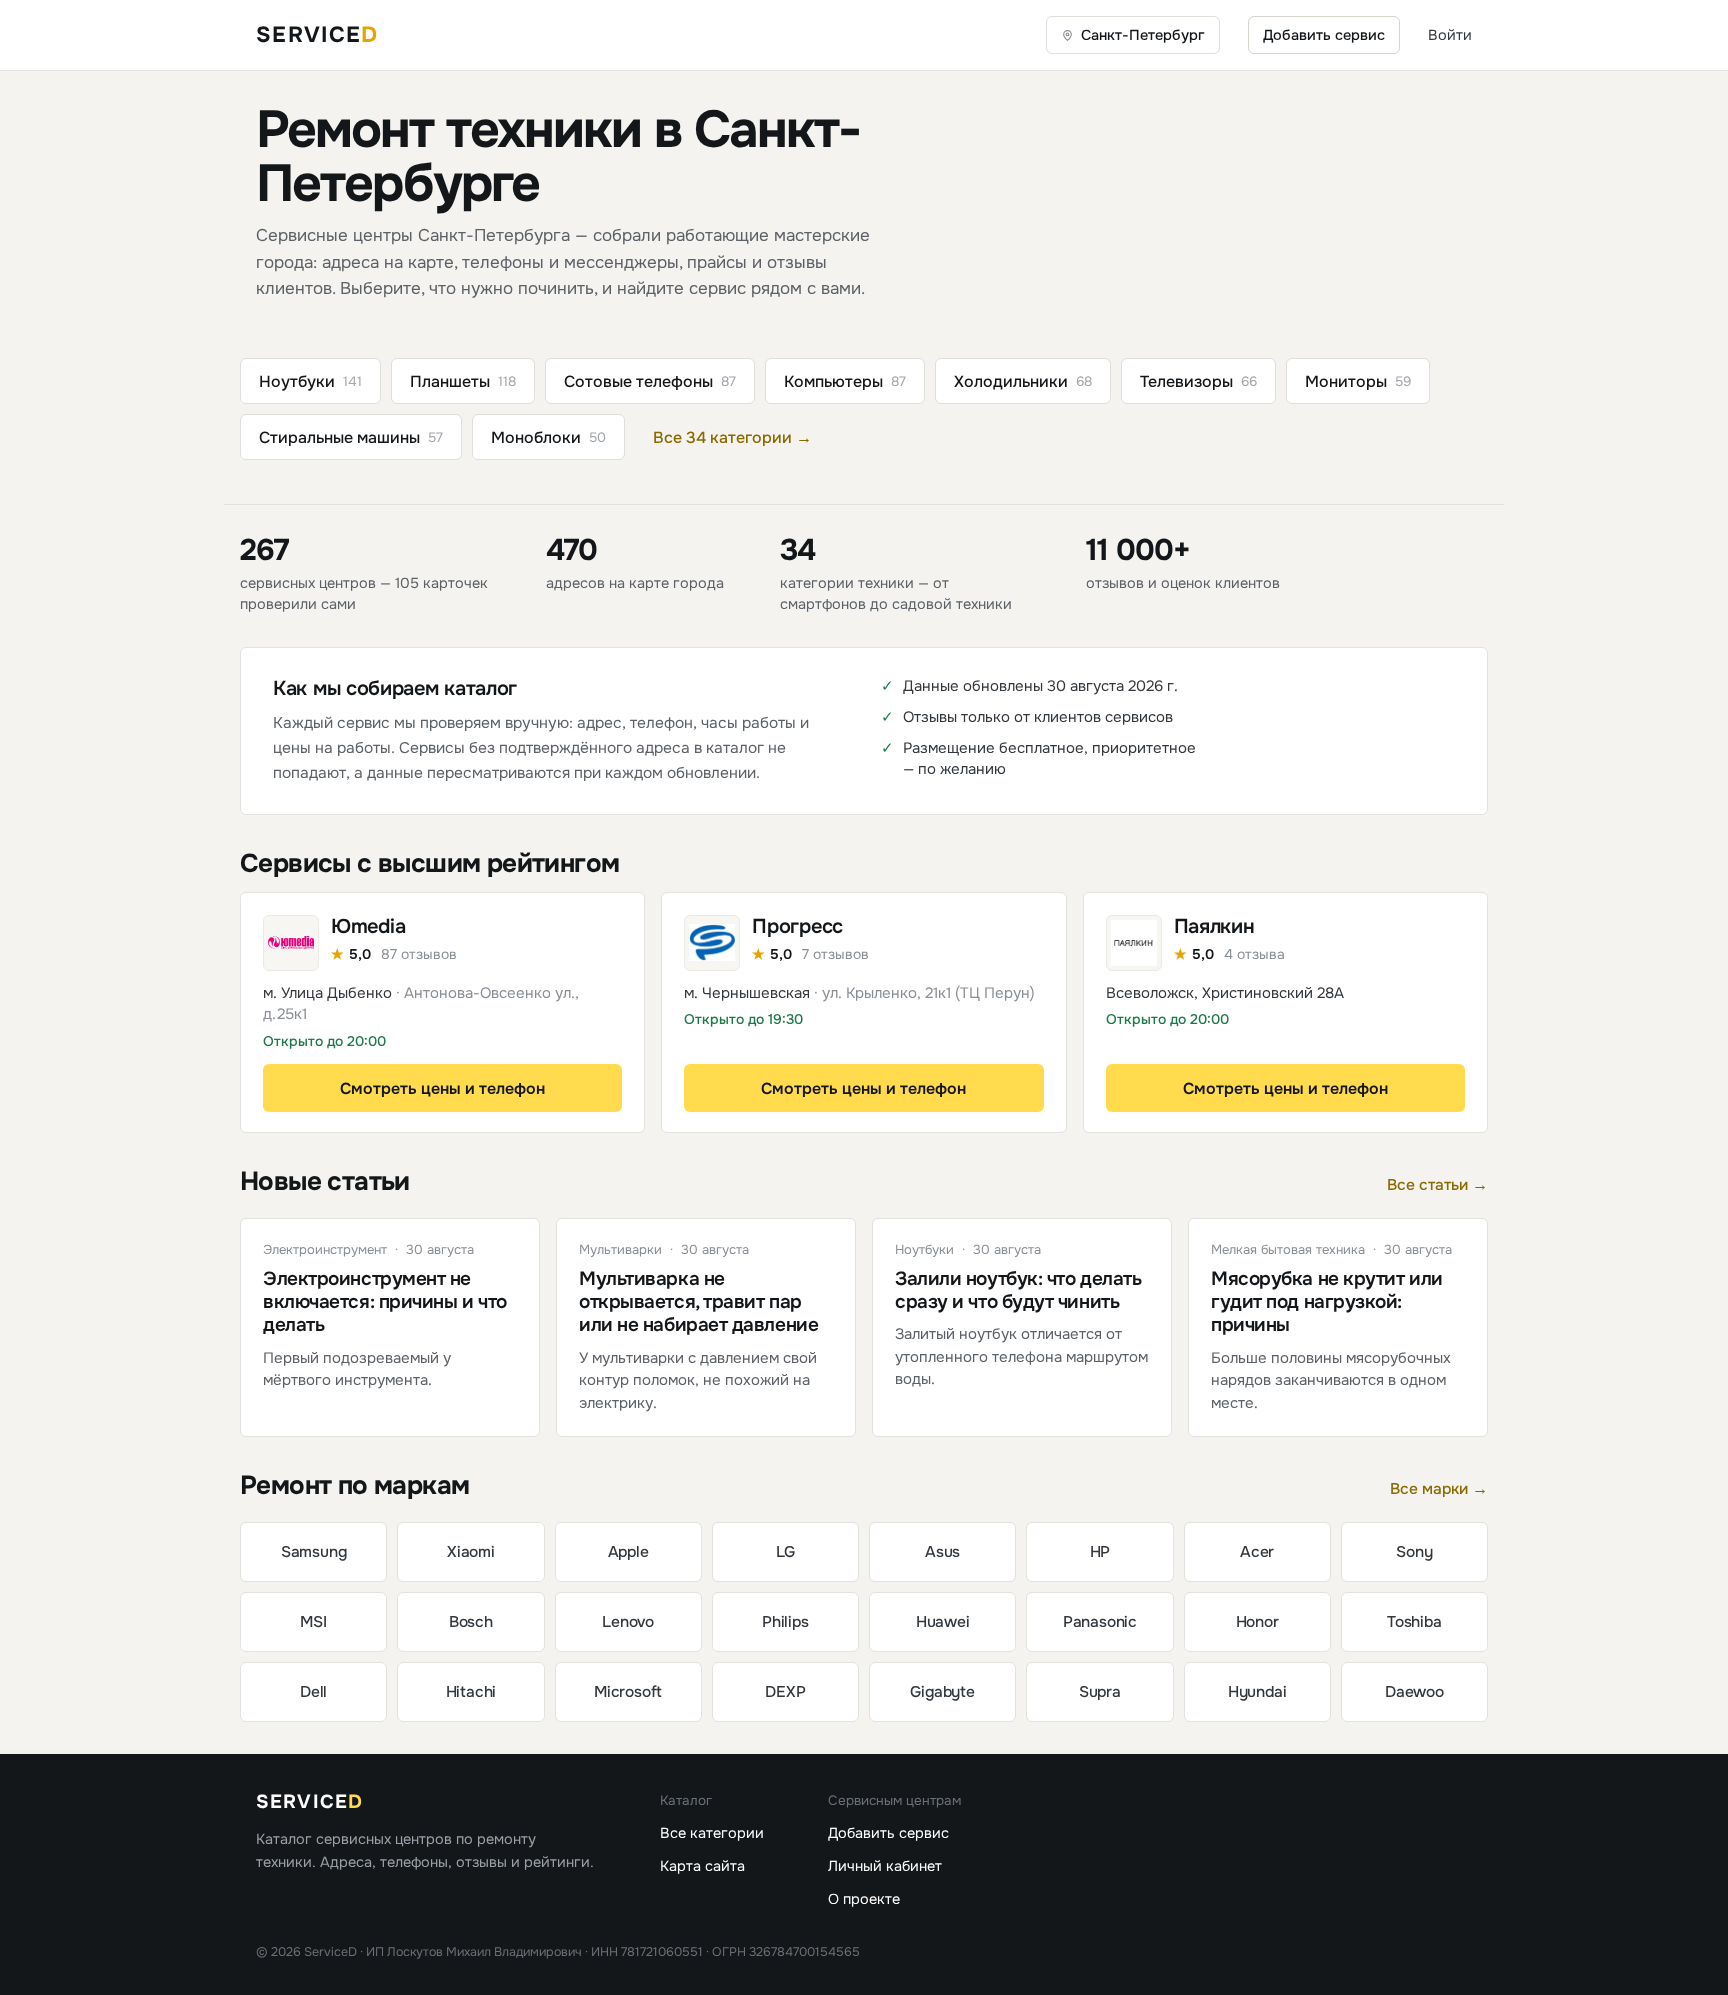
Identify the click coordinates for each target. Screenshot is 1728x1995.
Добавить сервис (1324, 35)
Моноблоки (548, 437)
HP (1100, 1552)
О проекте (864, 1899)
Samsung (314, 1552)
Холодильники (1023, 381)
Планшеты (463, 381)
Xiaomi (471, 1552)
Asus (942, 1552)
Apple (628, 1552)
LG (786, 1552)
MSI (313, 1622)
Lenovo (628, 1622)
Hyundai (1257, 1692)
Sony (1414, 1552)
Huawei (943, 1622)
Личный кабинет (885, 1866)
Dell (313, 1692)
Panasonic (1100, 1622)
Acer (1257, 1552)
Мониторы (1358, 381)
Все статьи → (1437, 1185)
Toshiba (1414, 1622)
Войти (1450, 35)
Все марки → (1439, 1489)
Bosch (471, 1622)
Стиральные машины (351, 437)
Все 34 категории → (732, 437)
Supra (1100, 1692)
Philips (785, 1622)
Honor (1257, 1622)
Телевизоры (1198, 381)
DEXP (785, 1692)
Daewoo (1414, 1692)
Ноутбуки (310, 381)
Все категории (712, 1833)
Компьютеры (845, 381)
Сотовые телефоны (650, 381)
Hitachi (471, 1692)
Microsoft (628, 1692)
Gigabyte (942, 1692)
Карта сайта (702, 1866)
